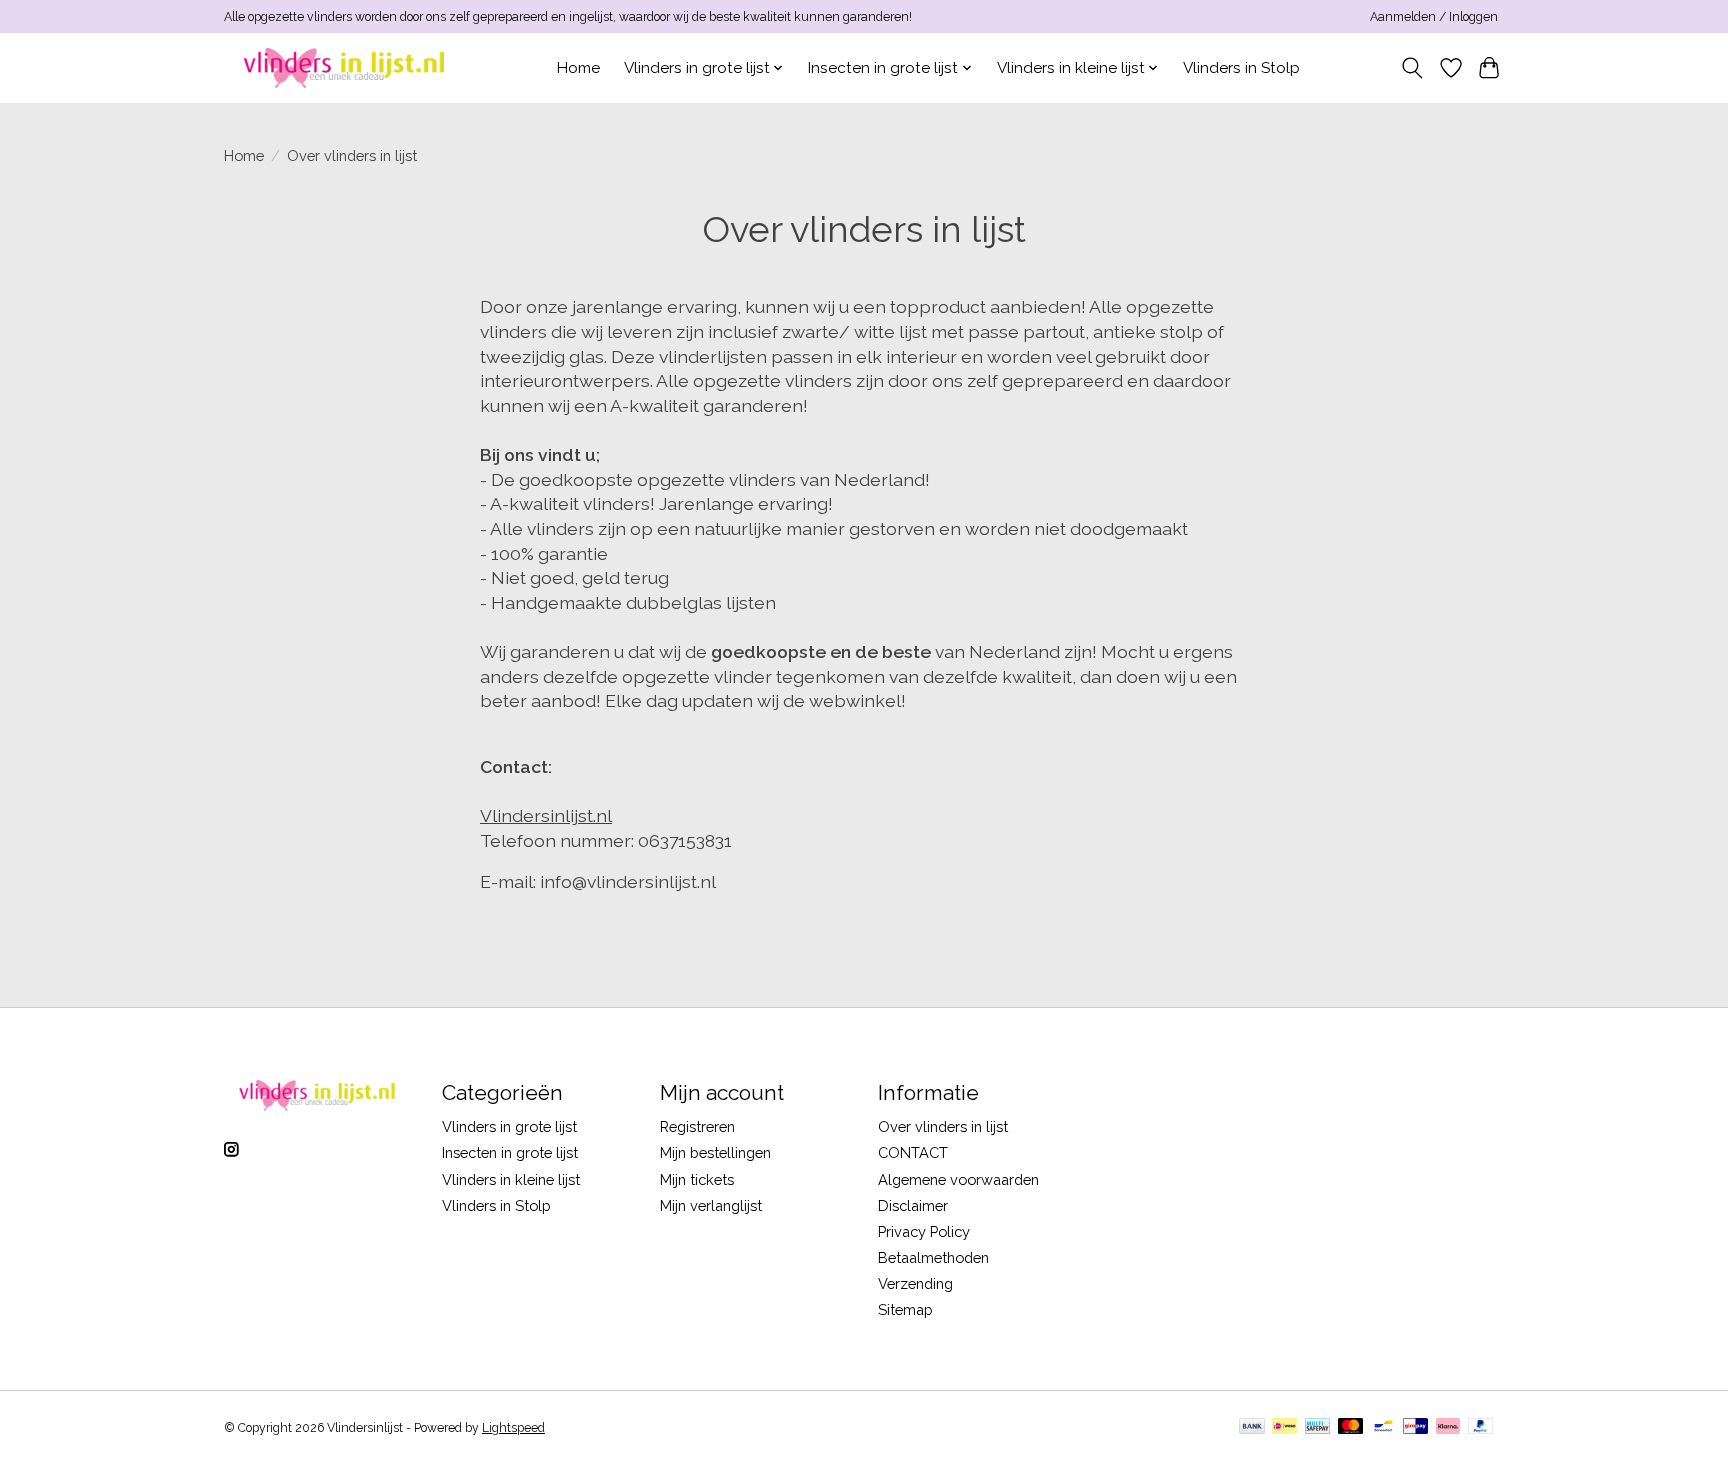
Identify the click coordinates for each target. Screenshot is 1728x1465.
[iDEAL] (1284, 1427)
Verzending (915, 1283)
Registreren (697, 1126)
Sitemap (905, 1309)
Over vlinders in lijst (943, 1126)
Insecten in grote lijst (510, 1152)
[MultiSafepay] (1317, 1427)
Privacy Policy (924, 1231)
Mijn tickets (697, 1179)
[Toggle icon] (1412, 68)
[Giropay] (1415, 1427)
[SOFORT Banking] (1448, 1427)
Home (578, 68)
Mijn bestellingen (715, 1152)
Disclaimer (913, 1205)
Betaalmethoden (933, 1257)
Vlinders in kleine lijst (511, 1179)
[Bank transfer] (1252, 1427)
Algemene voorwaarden (958, 1179)
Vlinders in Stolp (1241, 68)
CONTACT (913, 1152)
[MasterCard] (1351, 1427)
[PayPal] (1481, 1427)
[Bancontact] (1383, 1427)
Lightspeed (513, 1428)
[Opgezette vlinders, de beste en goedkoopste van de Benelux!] (346, 67)
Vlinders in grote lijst (509, 1126)
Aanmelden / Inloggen (1434, 17)
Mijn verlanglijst (711, 1205)
